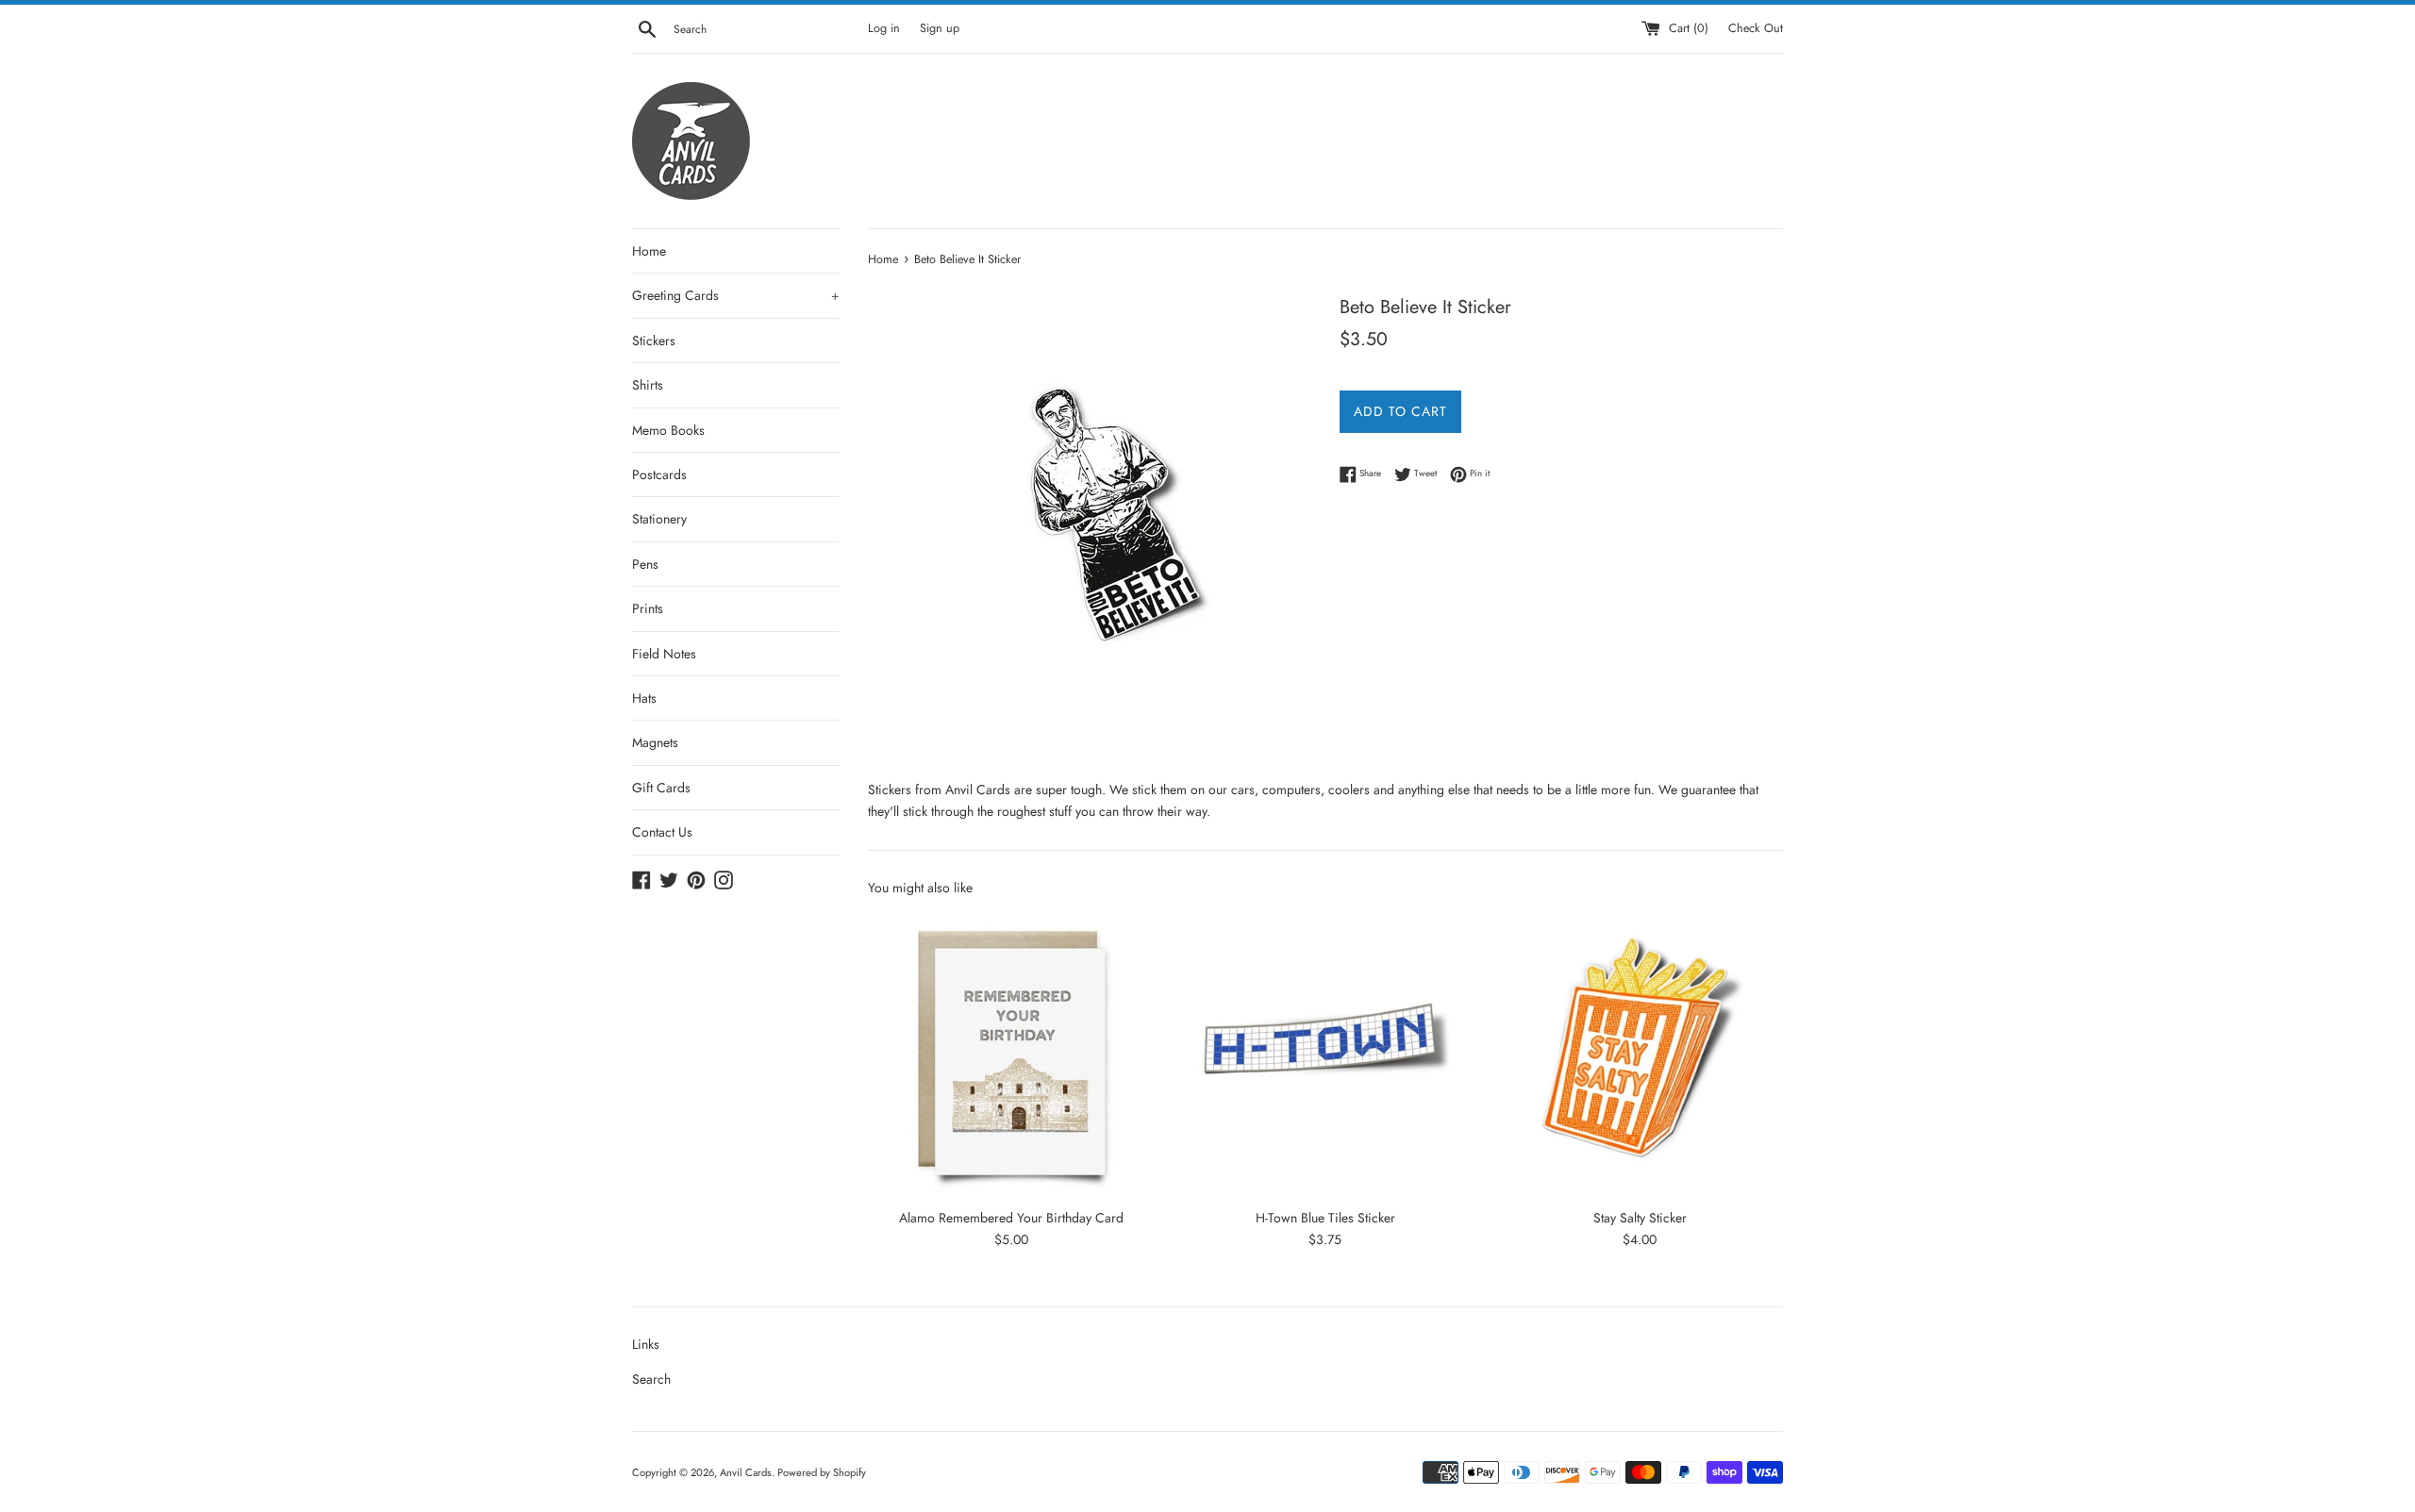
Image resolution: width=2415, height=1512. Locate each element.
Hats (644, 698)
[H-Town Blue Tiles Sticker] (1325, 1055)
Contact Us (662, 832)
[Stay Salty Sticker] (1640, 1055)
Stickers (654, 341)
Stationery (659, 519)
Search (651, 1379)
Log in (884, 28)
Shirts (648, 385)
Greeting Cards (736, 295)
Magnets (655, 742)
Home (649, 251)
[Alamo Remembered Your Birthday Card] (1011, 1055)
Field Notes (664, 654)
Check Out (1756, 28)
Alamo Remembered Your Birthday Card (1011, 1218)
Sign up (940, 28)
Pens (645, 564)
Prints (648, 608)
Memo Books (668, 430)
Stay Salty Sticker (1640, 1218)
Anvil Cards (746, 1472)
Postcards (659, 474)
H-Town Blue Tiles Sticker (1325, 1218)
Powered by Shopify (822, 1472)
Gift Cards (661, 788)
